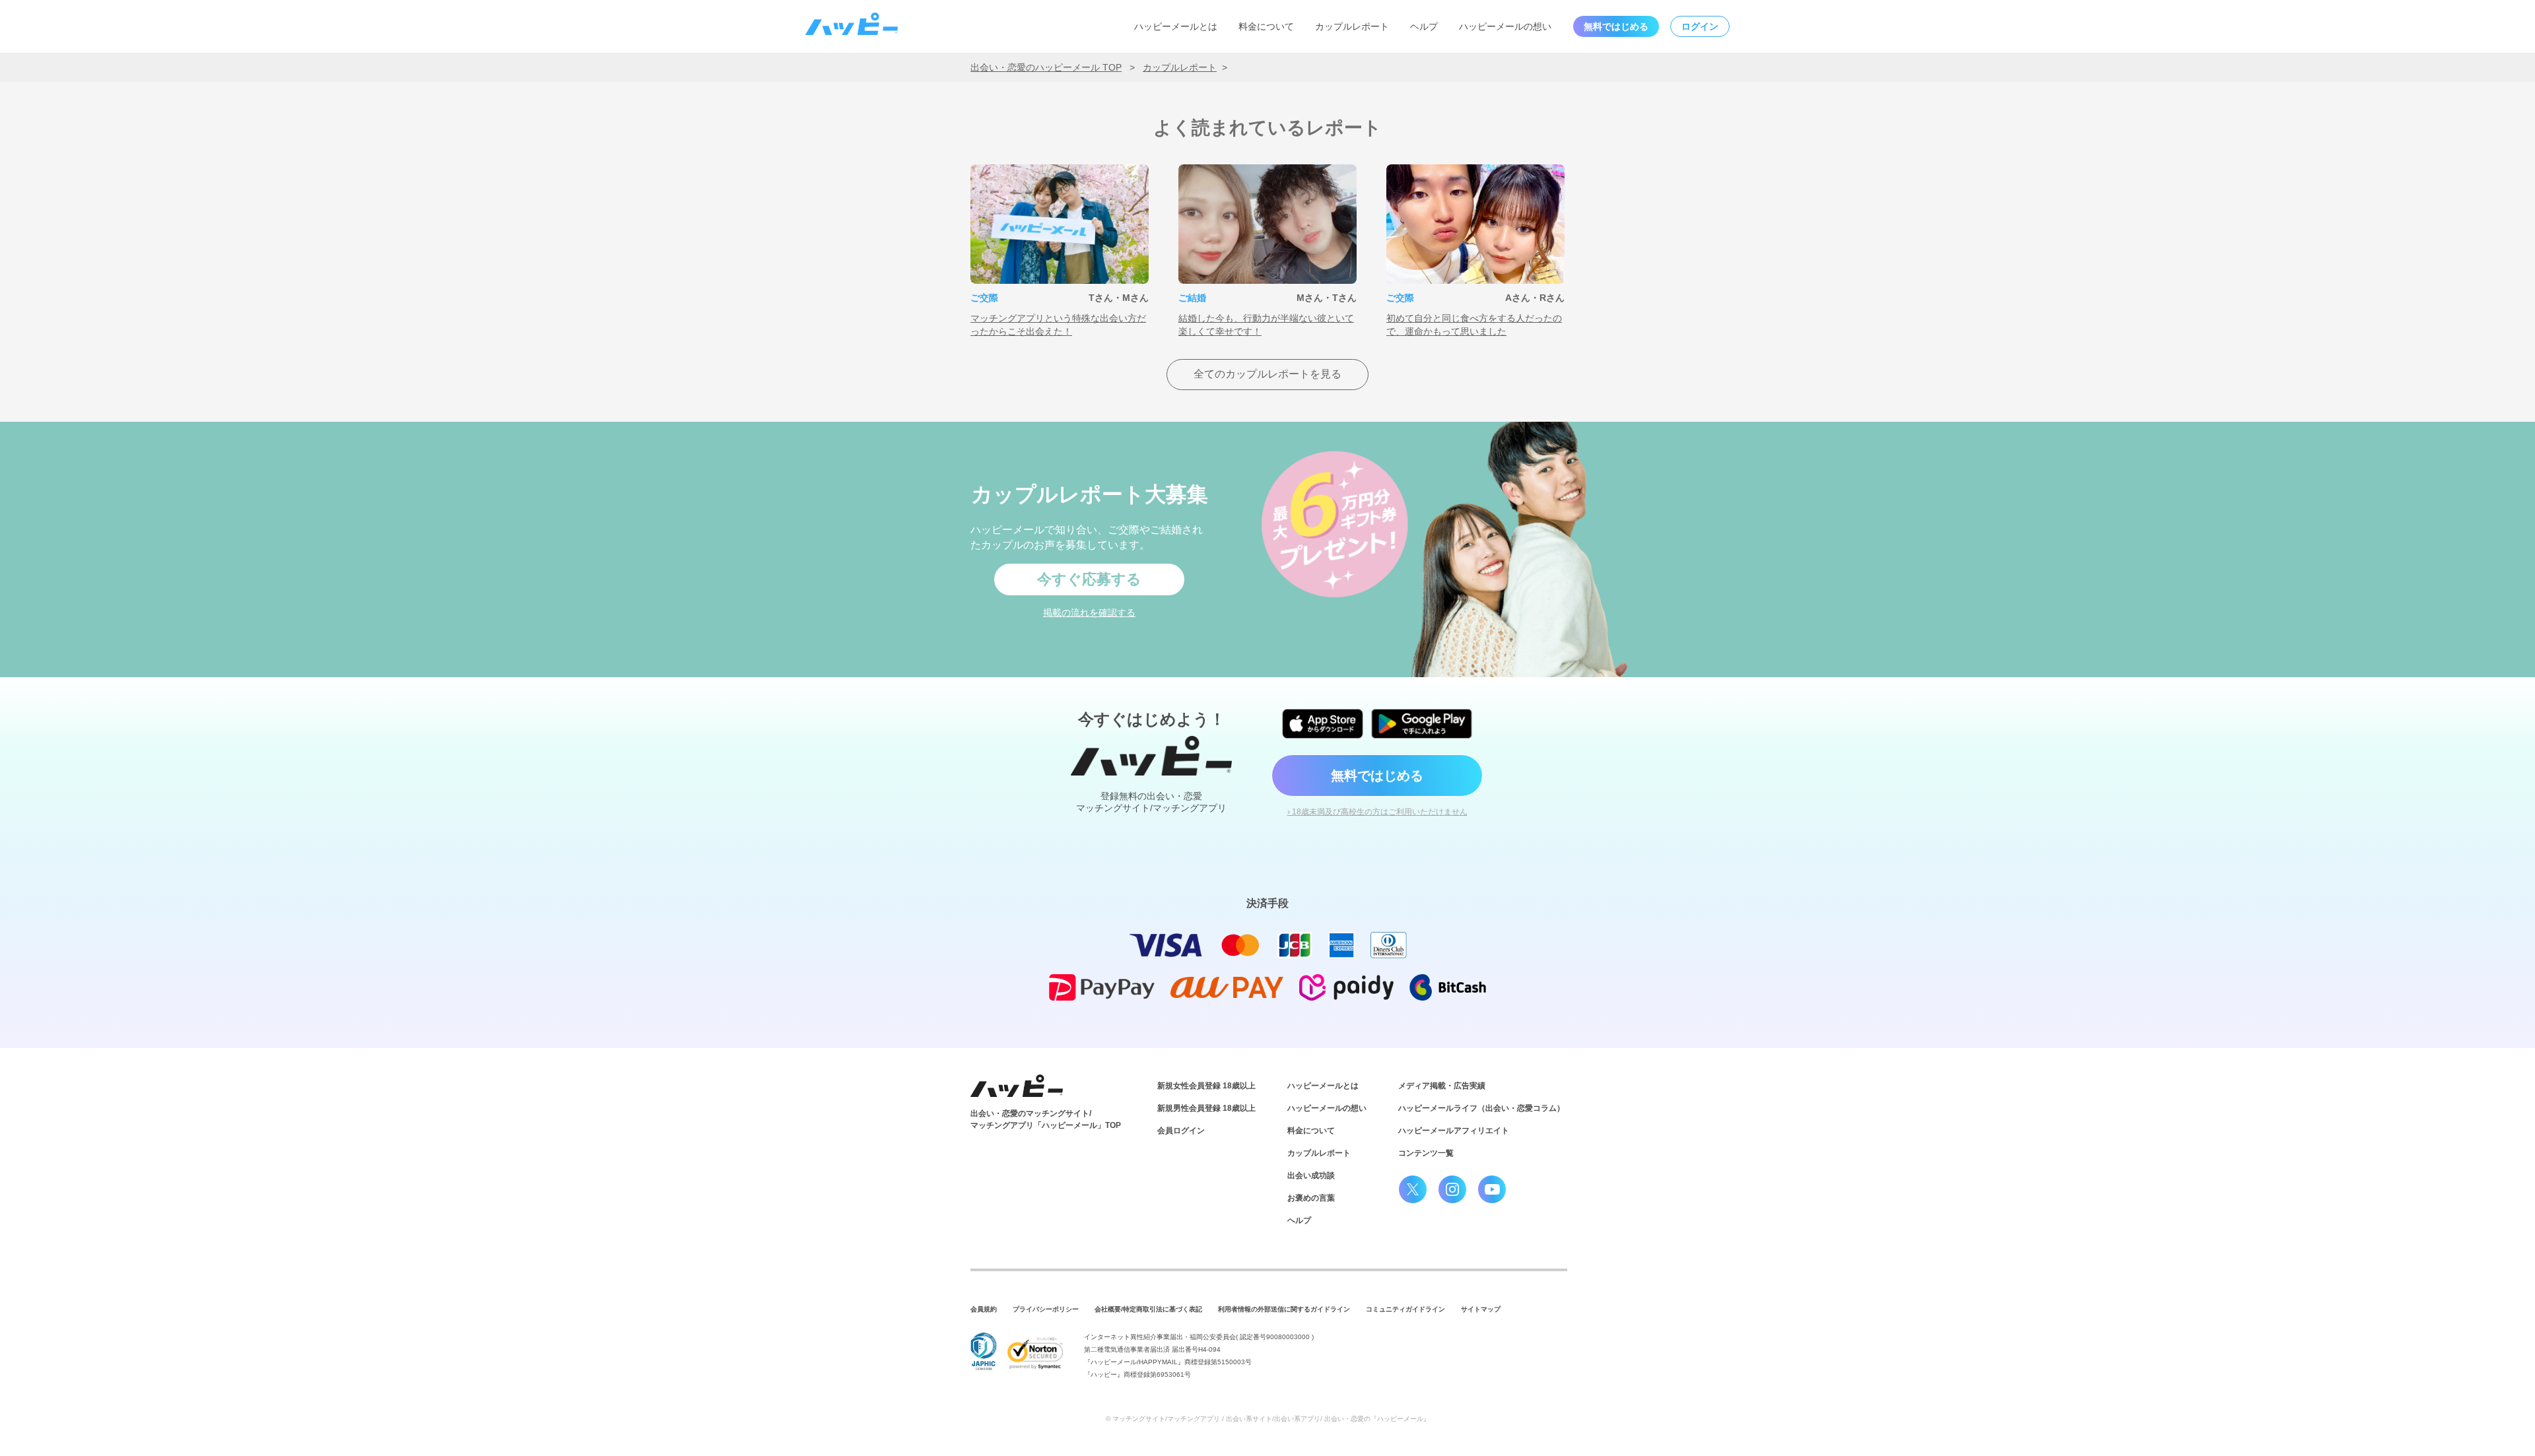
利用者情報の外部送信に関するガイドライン (1284, 1309)
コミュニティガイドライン (1405, 1309)
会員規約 (984, 1309)
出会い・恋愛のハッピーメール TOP (1046, 67)
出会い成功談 (1311, 1175)
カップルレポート (1352, 26)
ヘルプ (1424, 26)
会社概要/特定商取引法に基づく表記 (1148, 1309)
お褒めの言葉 (1311, 1198)
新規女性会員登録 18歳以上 (1206, 1086)
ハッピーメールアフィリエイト (1454, 1131)
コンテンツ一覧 (1426, 1153)
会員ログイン (1181, 1131)
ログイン (1700, 26)
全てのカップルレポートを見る (1267, 374)
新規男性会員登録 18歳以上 (1206, 1108)
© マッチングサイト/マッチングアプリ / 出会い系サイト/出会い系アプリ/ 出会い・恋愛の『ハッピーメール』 (1268, 1419)
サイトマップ (1481, 1309)
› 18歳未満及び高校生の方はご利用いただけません (1377, 812)
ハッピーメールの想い (1505, 26)
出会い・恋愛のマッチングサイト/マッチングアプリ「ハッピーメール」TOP (1046, 1119)
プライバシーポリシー (1046, 1309)
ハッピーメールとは (1176, 26)
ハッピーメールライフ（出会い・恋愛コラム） (1481, 1108)
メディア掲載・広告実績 (1442, 1086)
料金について (1266, 26)
